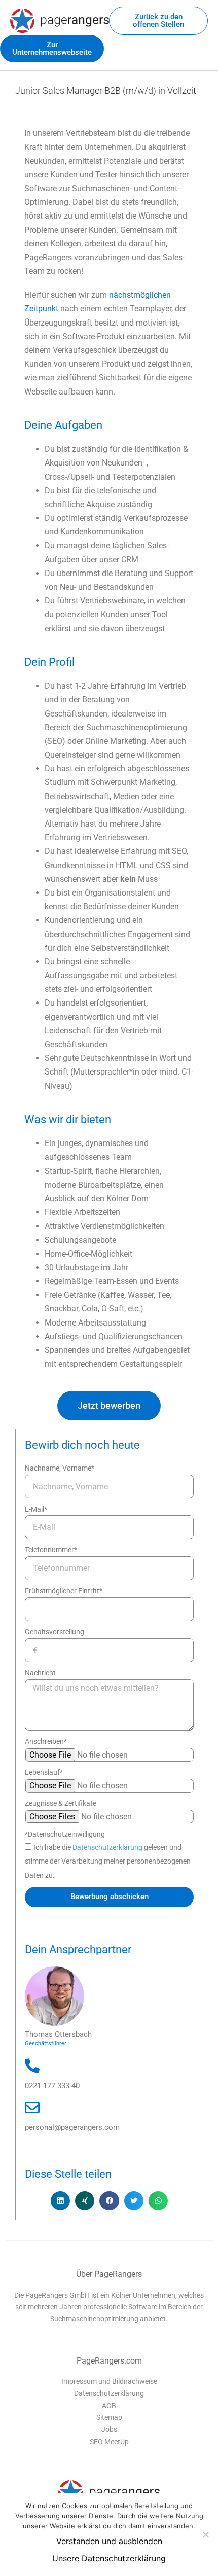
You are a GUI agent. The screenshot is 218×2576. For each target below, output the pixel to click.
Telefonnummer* (51, 1550)
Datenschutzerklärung (108, 1847)
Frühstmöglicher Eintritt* (64, 1591)
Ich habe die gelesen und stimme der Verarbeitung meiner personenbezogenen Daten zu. (108, 1861)
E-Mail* (36, 1509)
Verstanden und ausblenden (109, 2541)
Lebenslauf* (44, 1772)
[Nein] (205, 2534)
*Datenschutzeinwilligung (65, 1834)
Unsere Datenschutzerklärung (109, 2558)
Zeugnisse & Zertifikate (61, 1803)
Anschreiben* (46, 1741)
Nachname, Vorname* (60, 1468)
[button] (60, 2201)
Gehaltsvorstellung (55, 1632)
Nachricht (40, 1673)
